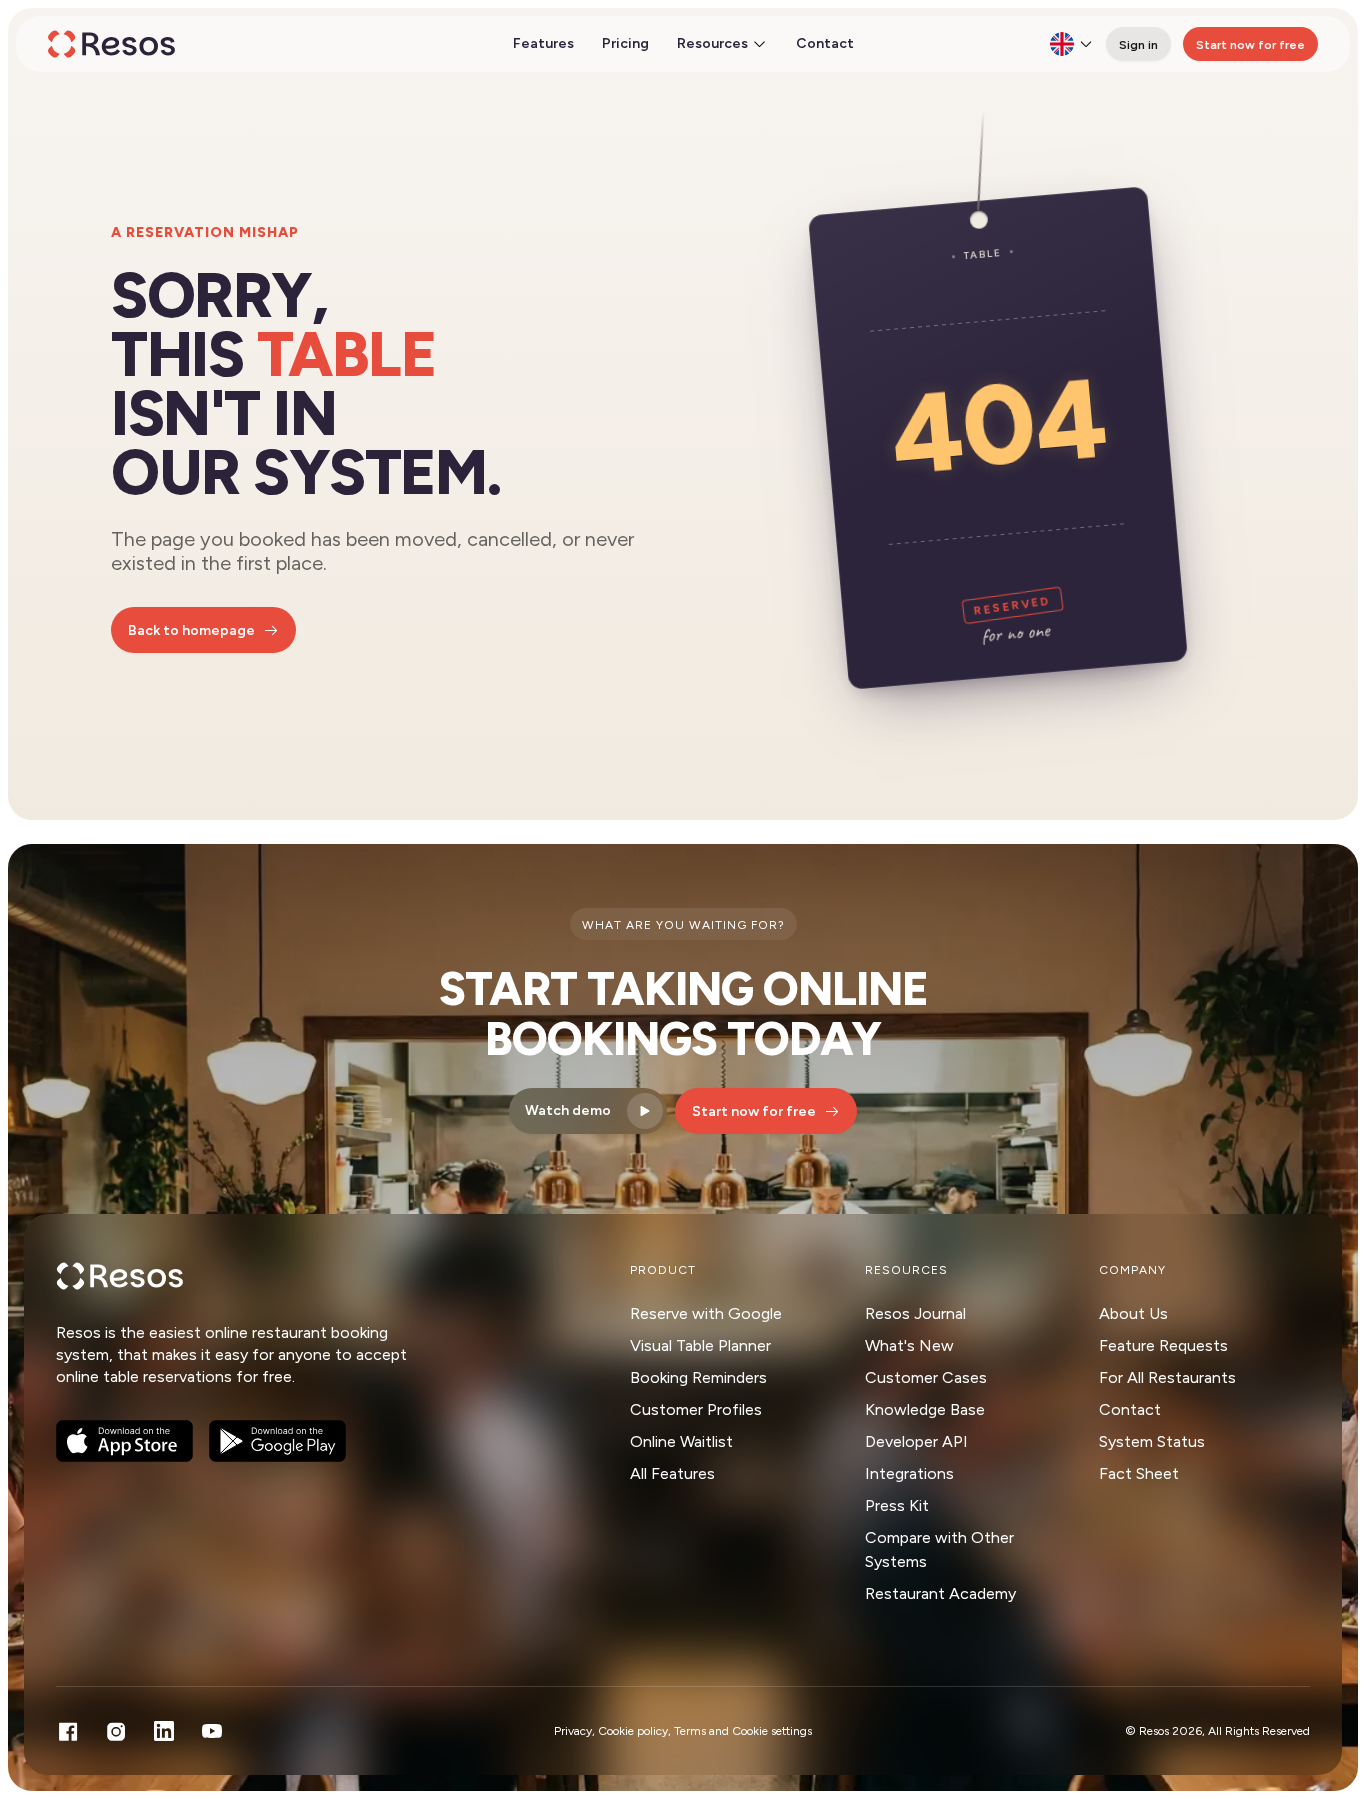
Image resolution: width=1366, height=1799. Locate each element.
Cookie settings (772, 1731)
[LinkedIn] (164, 1731)
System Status (1152, 1441)
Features (543, 43)
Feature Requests (1163, 1345)
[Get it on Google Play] (277, 1441)
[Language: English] (1072, 44)
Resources (712, 43)
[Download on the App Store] (124, 1441)
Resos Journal (915, 1313)
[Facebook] (68, 1731)
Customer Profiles (696, 1409)
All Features (672, 1473)
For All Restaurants (1167, 1377)
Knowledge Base (925, 1409)
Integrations (909, 1473)
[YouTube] (212, 1731)
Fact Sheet (1139, 1473)
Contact (825, 43)
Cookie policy (633, 1731)
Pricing (625, 43)
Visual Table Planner (700, 1345)
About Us (1133, 1313)
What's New (909, 1345)
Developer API (916, 1441)
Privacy (573, 1731)
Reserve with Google (706, 1313)
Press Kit (897, 1505)
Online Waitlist (681, 1441)
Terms (690, 1731)
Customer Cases (926, 1377)
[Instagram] (116, 1731)
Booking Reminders (698, 1377)
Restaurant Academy (940, 1593)
